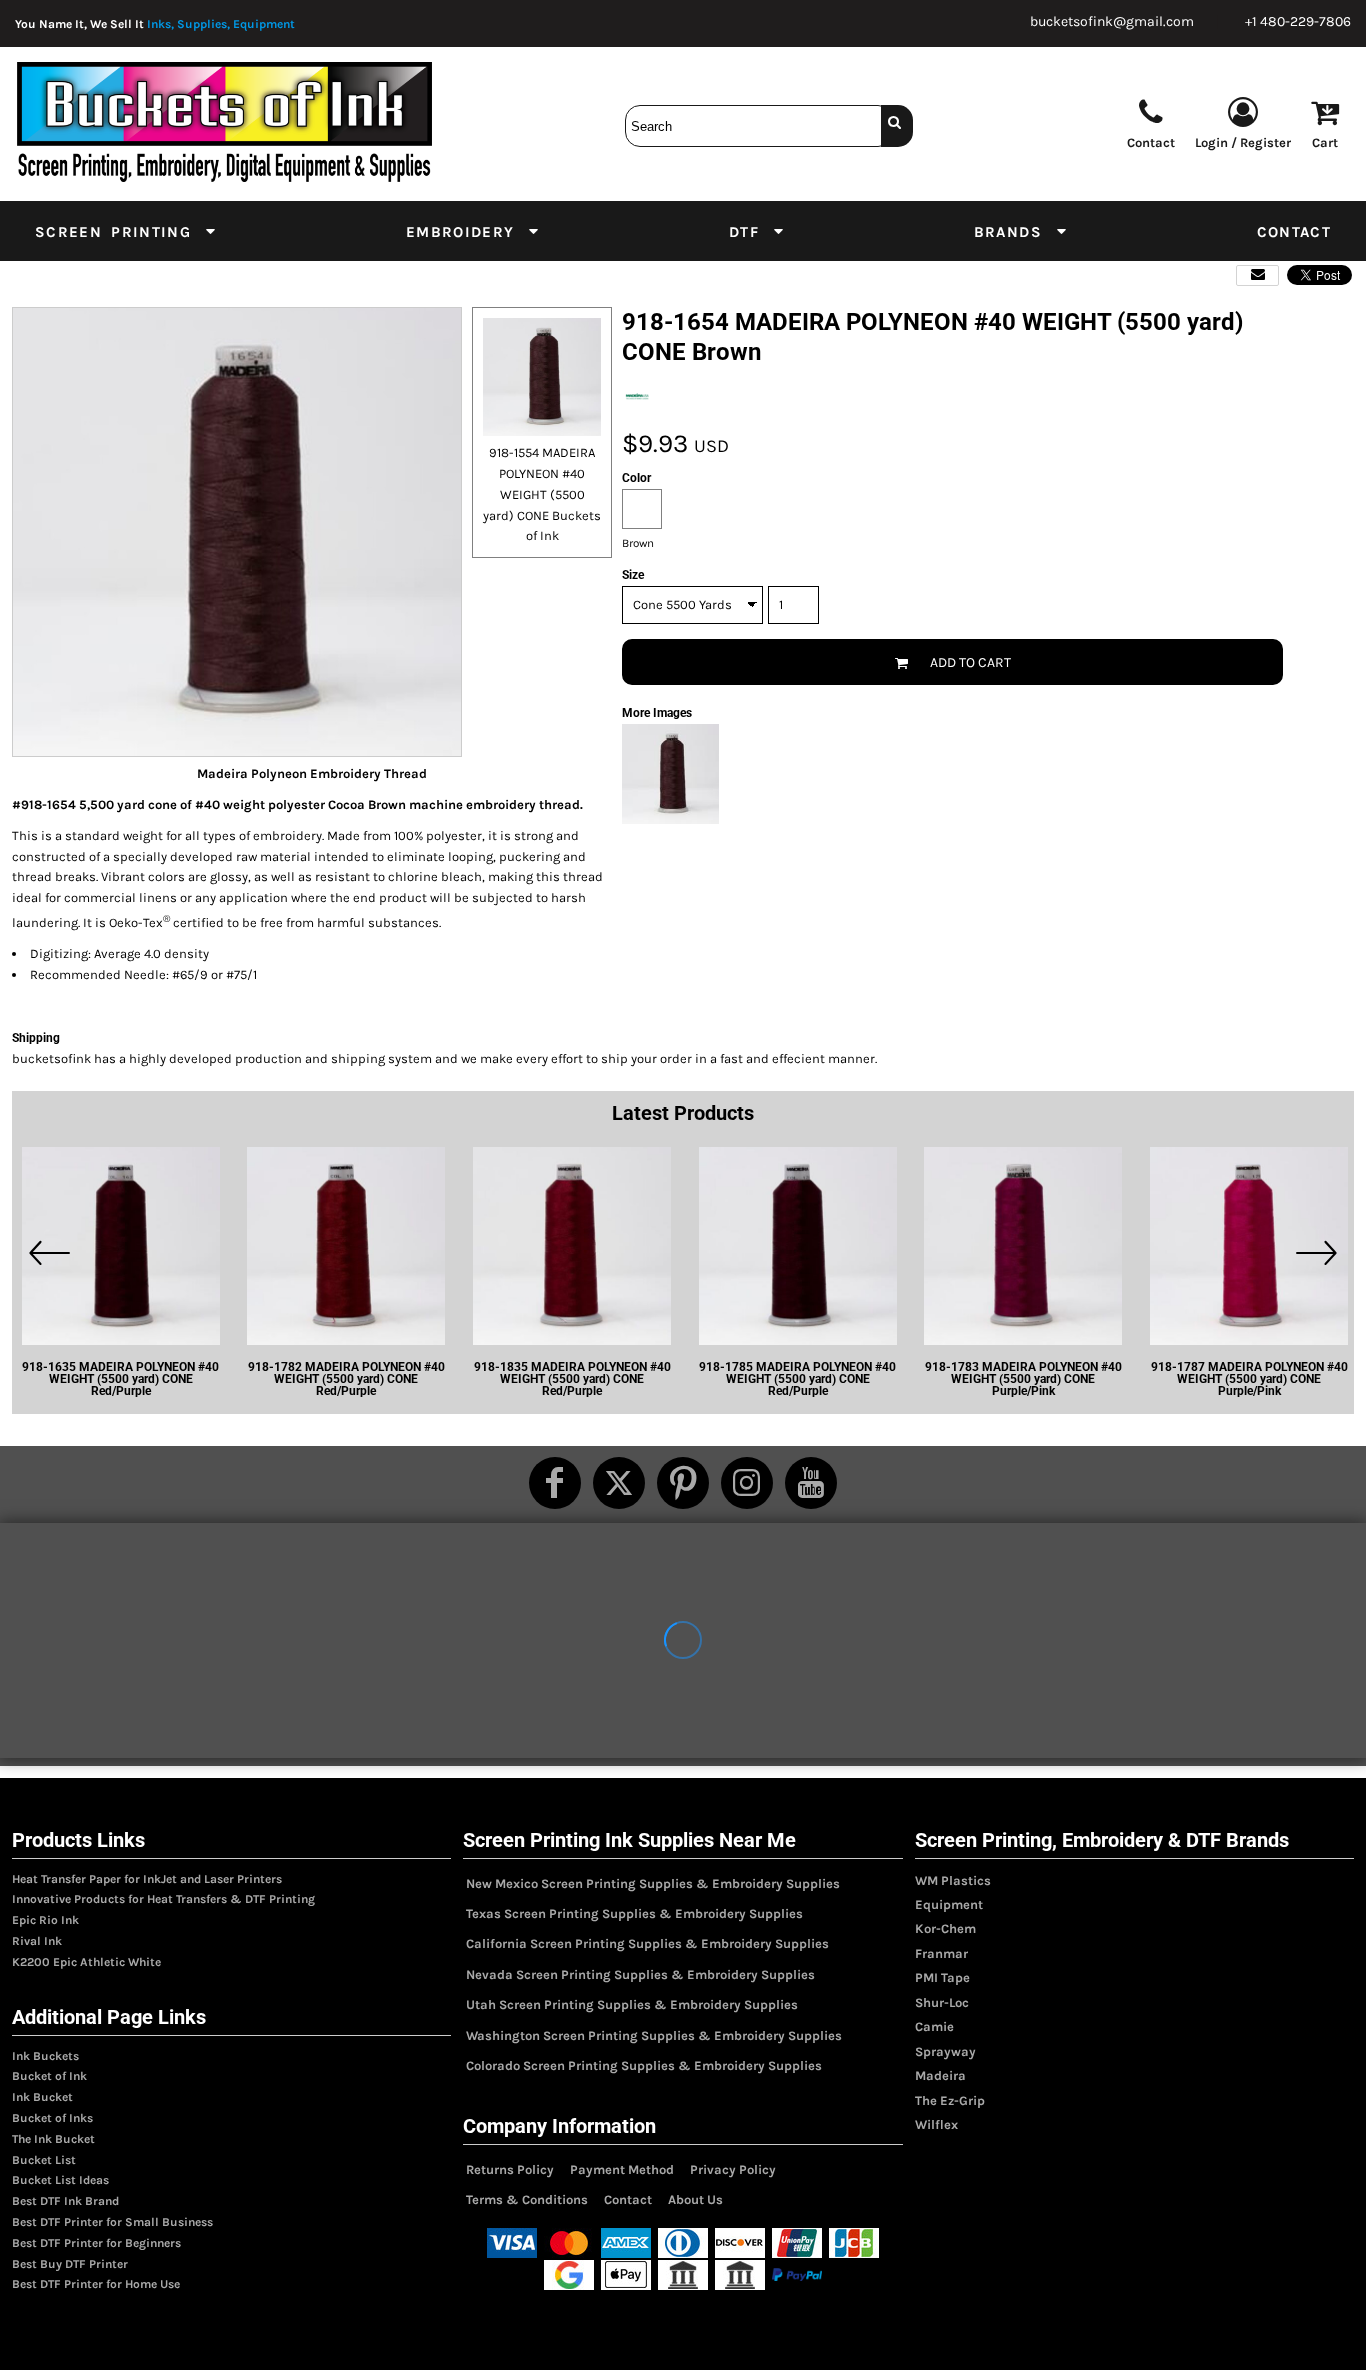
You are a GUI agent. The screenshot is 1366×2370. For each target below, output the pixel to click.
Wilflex (936, 2124)
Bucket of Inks (52, 2118)
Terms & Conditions (527, 2199)
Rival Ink (37, 1941)
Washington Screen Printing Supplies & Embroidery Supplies (654, 2035)
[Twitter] (619, 1483)
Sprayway (945, 2051)
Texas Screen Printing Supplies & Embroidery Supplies (634, 1913)
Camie (934, 2026)
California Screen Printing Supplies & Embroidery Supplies (647, 1943)
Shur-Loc (942, 2002)
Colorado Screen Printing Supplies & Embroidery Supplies (644, 2065)
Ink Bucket (42, 2097)
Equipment (949, 1904)
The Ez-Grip (950, 2100)
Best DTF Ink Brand (65, 2201)
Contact (628, 2199)
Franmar (941, 1953)
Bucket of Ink (49, 2076)
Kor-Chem (945, 1928)
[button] (126, 231)
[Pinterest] (683, 1483)
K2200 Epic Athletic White (86, 1962)
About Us (695, 2199)
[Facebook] (555, 1483)
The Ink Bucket (53, 2139)
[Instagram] (747, 1483)
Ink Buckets (45, 2056)
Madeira (940, 2075)
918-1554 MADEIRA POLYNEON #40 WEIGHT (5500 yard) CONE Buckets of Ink (542, 494)
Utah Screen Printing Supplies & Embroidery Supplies (632, 2004)
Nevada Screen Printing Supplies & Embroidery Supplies (640, 1974)
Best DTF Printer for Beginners (96, 2243)
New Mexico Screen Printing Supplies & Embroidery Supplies (653, 1883)
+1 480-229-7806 (1298, 21)
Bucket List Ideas (60, 2180)
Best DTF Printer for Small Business (112, 2222)
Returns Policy (510, 2169)
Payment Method (622, 2169)
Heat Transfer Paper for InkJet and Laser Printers (147, 1879)
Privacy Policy (733, 2169)
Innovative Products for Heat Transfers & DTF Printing (163, 1899)
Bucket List (44, 2160)
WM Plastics (953, 1880)
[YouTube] (811, 1483)
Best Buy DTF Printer (70, 2264)
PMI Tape (942, 1977)
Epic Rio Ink (45, 1920)
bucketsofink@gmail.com (1112, 21)
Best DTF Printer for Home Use (96, 2284)
